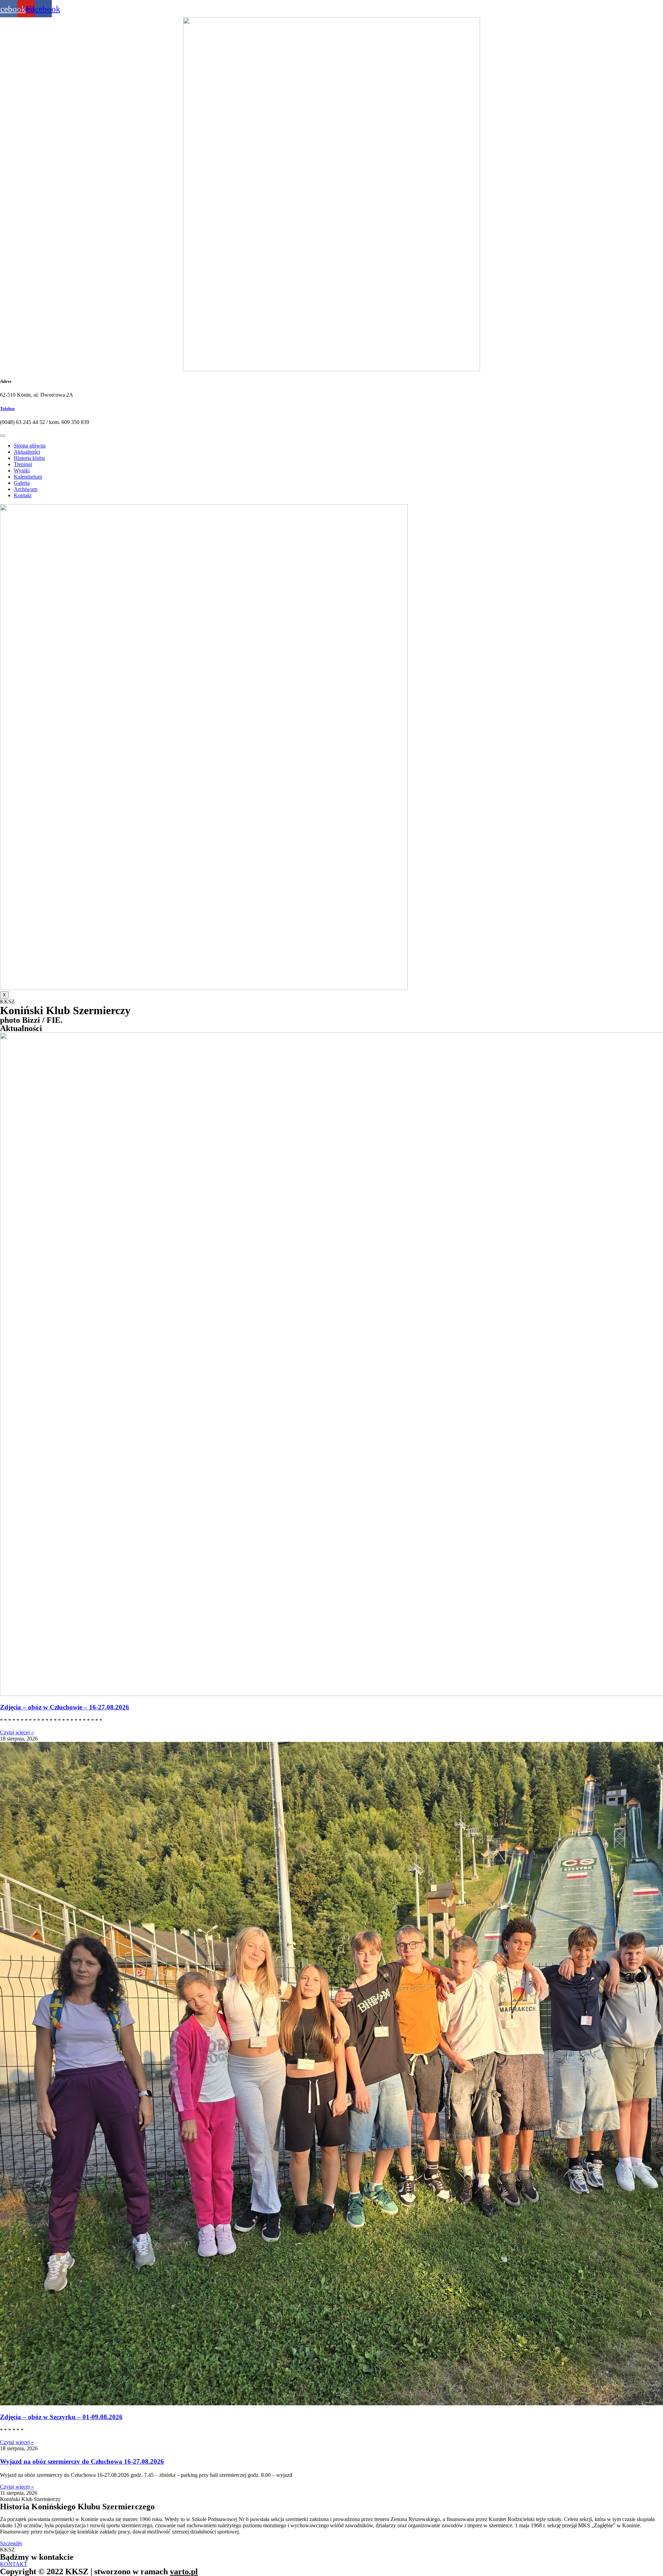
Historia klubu (29, 458)
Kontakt (23, 495)
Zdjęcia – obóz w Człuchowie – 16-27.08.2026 (65, 1707)
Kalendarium (28, 477)
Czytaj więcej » (17, 1732)
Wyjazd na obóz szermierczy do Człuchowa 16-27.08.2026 (82, 2461)
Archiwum (26, 489)
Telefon (7, 409)
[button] (11, 2543)
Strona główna (30, 446)
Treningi (23, 464)
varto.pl (184, 2572)
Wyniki (22, 470)
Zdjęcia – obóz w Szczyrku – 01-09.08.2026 (61, 2417)
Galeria (22, 483)
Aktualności (27, 452)
